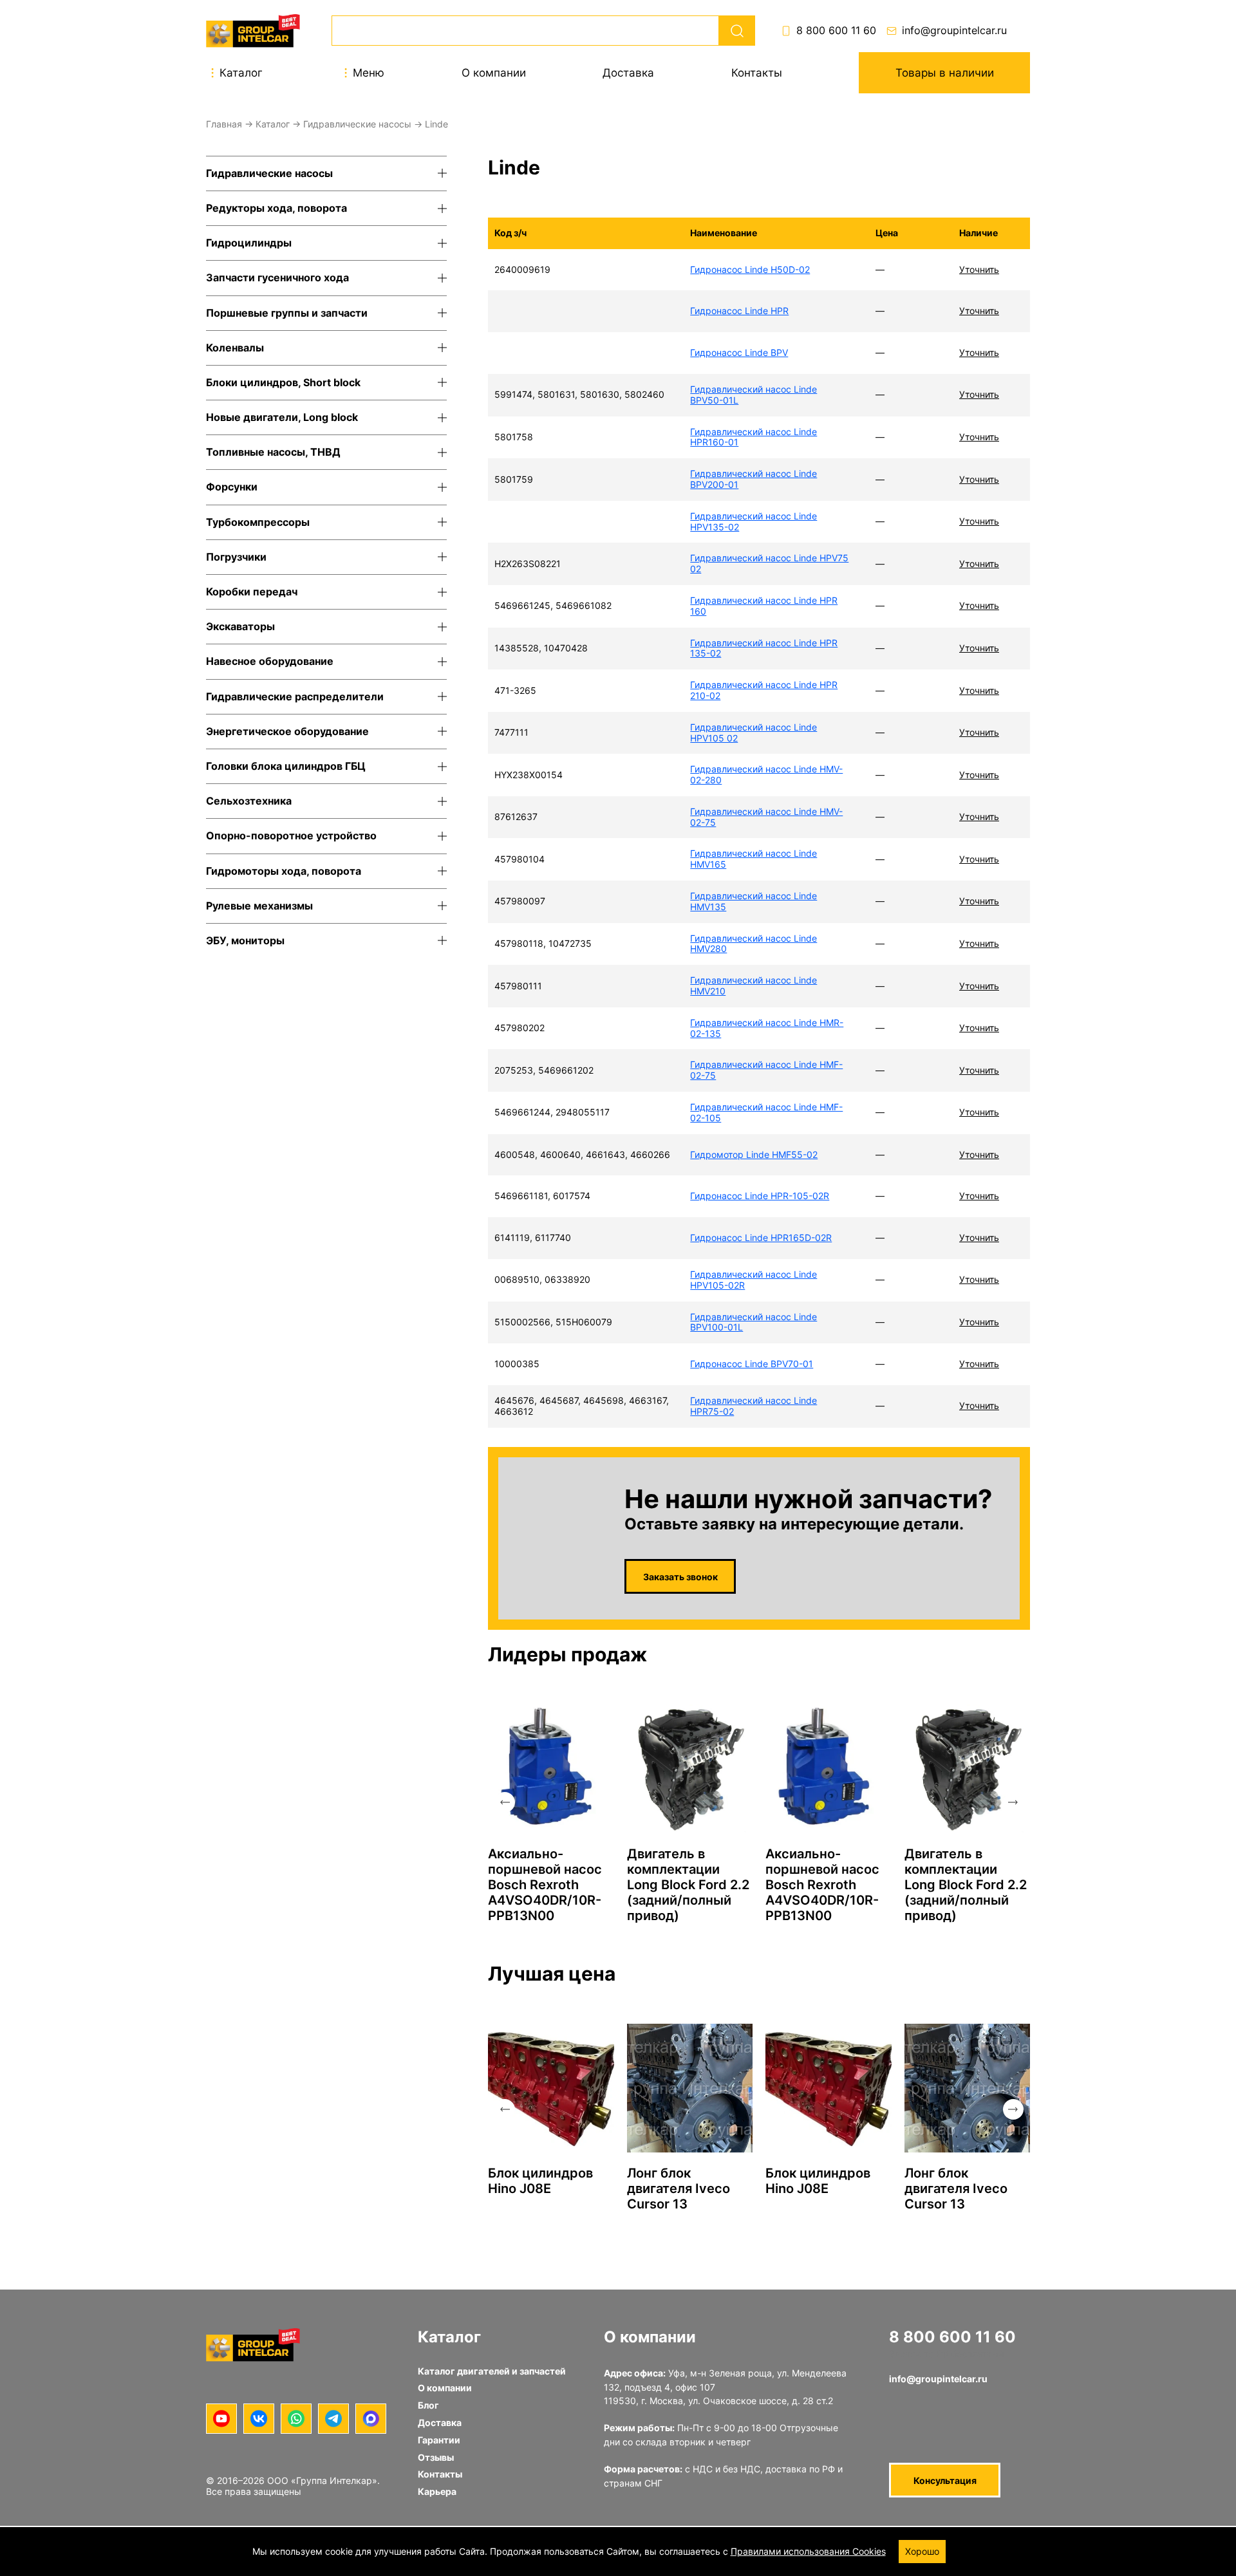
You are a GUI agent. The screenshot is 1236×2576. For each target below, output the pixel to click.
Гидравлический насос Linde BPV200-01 (754, 479)
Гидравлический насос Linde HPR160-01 (754, 437)
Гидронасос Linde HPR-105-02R (760, 1196)
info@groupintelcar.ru (954, 31)
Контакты (757, 73)
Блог (428, 2405)
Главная (224, 124)
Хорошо (922, 2551)
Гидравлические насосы (357, 124)
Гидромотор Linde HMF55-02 (754, 1154)
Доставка (628, 73)
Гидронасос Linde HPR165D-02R (761, 1237)
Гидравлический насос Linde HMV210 (754, 985)
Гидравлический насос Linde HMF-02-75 (766, 1070)
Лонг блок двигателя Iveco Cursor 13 (679, 2189)
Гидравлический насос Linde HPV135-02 (754, 521)
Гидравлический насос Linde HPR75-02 (754, 1406)
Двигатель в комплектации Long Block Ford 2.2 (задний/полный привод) (688, 1885)
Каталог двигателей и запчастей (492, 2371)
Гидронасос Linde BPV (739, 352)
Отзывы (436, 2457)
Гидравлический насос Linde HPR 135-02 (764, 648)
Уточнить (979, 269)
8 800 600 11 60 (836, 31)
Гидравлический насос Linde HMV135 (754, 901)
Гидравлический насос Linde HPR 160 (764, 606)
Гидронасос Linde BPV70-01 (752, 1364)
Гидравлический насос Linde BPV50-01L (754, 395)
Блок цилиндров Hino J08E (540, 2181)
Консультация (945, 2480)
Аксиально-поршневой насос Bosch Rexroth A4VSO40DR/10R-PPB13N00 (545, 1885)
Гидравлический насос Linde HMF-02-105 (766, 1112)
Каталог (273, 124)
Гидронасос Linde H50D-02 (750, 269)
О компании (494, 73)
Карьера (437, 2491)
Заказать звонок (680, 1577)
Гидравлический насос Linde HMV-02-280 (766, 774)
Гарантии (439, 2440)
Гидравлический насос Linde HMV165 (754, 859)
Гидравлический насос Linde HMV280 (754, 944)
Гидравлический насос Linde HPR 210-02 (764, 690)
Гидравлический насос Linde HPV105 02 (754, 733)
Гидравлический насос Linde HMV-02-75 (766, 817)
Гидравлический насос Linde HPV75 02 (769, 563)
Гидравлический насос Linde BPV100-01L (754, 1322)
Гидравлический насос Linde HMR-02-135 (767, 1028)
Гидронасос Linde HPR (739, 311)
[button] (505, 1802)
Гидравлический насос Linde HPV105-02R (754, 1280)
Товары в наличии (945, 73)
